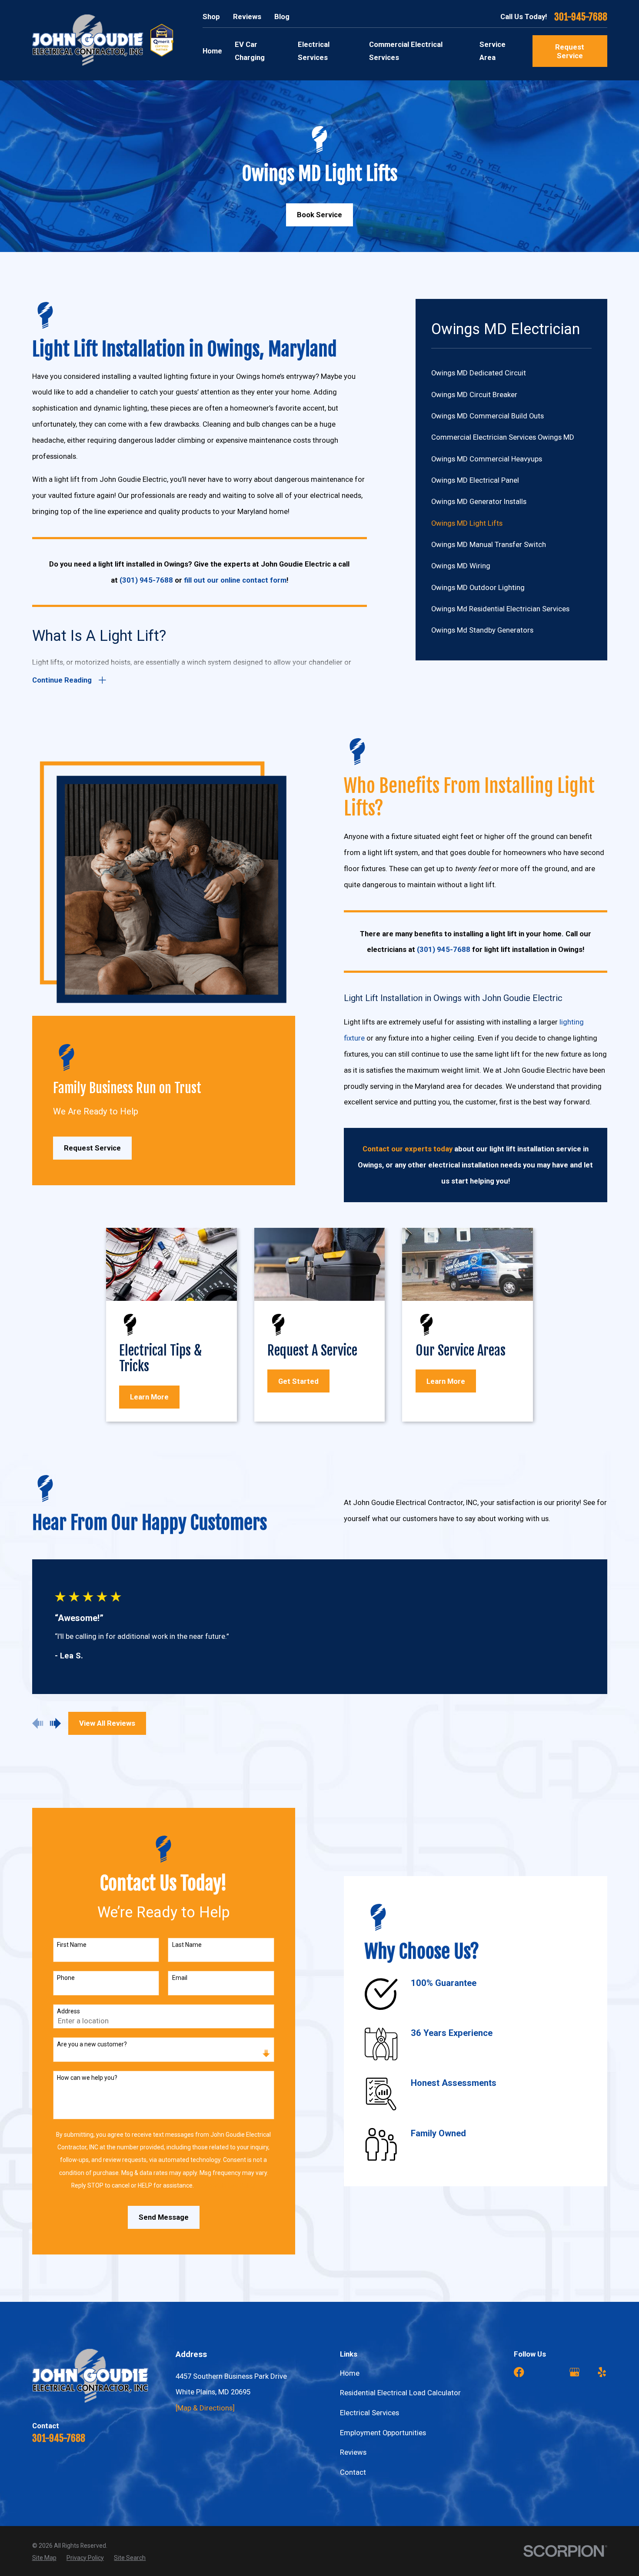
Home (350, 2373)
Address (68, 2011)
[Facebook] (519, 2372)
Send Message (164, 2217)
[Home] (88, 40)
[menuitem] (512, 373)
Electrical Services (369, 2413)
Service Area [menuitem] (493, 51)
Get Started (298, 1381)
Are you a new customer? (92, 2044)
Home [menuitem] (212, 51)
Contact (353, 2472)
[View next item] (55, 1723)
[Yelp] (602, 2372)
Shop (211, 17)
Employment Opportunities (383, 2433)
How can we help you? (87, 2078)
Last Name (187, 1945)
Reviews (247, 17)
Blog (282, 17)
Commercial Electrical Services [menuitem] (406, 51)
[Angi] (547, 2372)
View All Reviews (107, 1723)
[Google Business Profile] (574, 2372)
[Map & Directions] (205, 2408)
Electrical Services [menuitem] (314, 51)
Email (180, 1978)
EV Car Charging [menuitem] (250, 51)
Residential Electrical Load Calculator (400, 2393)
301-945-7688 (581, 17)
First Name (72, 1945)
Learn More (149, 1397)
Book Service (319, 215)
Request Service (570, 51)
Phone (66, 1978)
